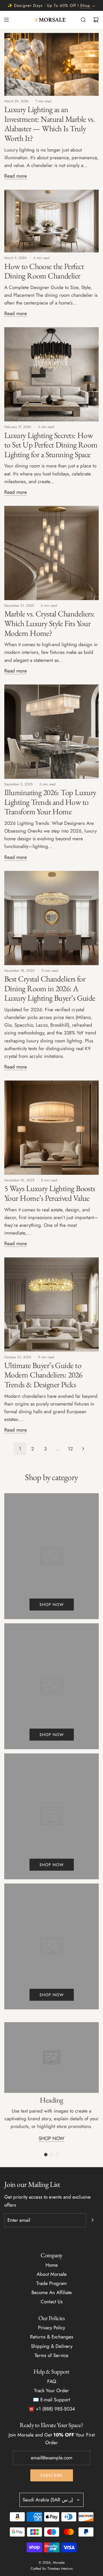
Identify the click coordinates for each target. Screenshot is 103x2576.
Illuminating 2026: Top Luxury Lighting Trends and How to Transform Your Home (50, 802)
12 (70, 1449)
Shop (85, 5)
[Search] (83, 20)
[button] (46, 2155)
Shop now (52, 1604)
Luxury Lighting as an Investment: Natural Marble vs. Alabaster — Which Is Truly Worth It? (49, 124)
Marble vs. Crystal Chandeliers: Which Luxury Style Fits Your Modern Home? (49, 623)
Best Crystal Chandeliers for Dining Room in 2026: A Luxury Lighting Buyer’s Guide (50, 988)
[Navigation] (6, 20)
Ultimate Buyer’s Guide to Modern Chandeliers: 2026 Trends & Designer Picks (43, 1375)
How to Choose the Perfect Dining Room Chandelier (44, 271)
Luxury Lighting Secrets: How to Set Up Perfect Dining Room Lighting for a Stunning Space (51, 445)
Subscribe (52, 2475)
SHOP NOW (51, 2138)
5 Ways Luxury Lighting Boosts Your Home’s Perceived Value (50, 1193)
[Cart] (96, 20)
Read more (16, 176)
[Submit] (92, 2220)
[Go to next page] (83, 1449)
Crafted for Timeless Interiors (52, 2569)
